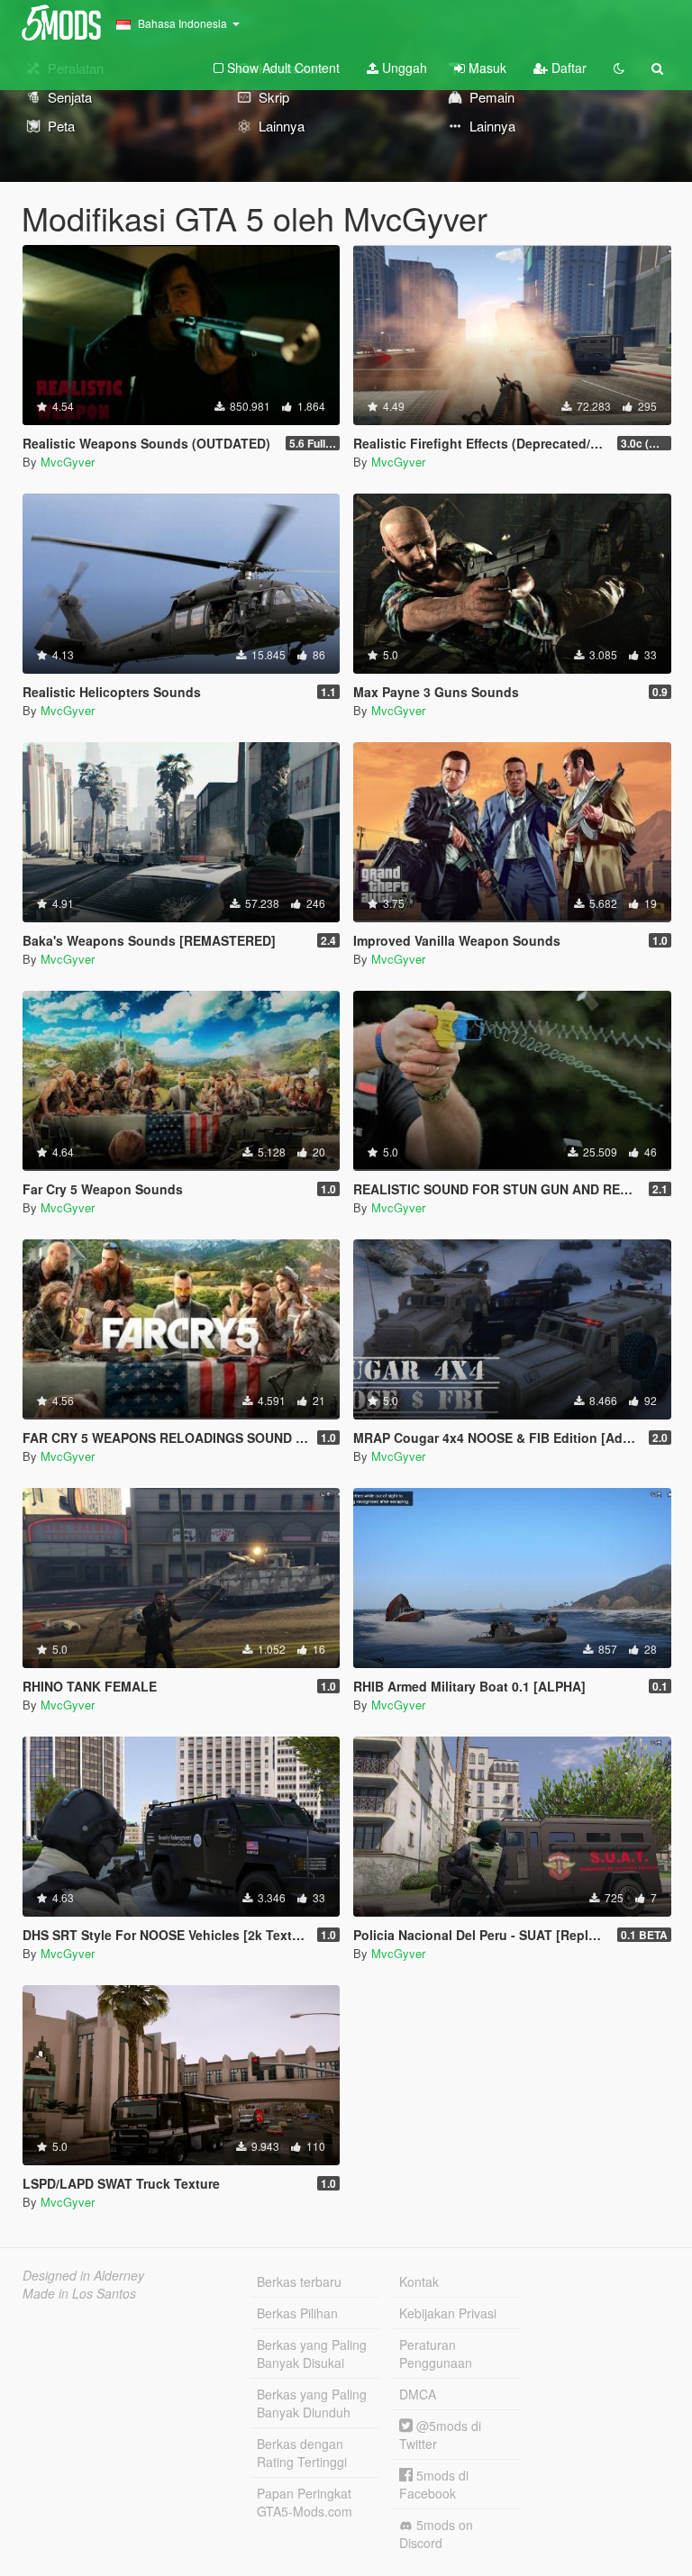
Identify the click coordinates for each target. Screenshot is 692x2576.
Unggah (403, 68)
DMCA (418, 2394)
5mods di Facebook (434, 2484)
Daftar (567, 68)
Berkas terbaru (299, 2281)
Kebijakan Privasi (448, 2313)
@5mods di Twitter (440, 2435)
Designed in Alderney (83, 2275)
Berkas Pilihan (297, 2313)
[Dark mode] (619, 68)
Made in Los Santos (79, 2293)
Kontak (419, 2281)
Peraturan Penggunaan (436, 2354)
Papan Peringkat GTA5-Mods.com (305, 2502)
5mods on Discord (436, 2534)
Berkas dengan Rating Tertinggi (302, 2453)
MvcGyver (68, 462)
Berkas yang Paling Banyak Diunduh (312, 2403)
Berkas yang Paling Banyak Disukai (312, 2354)
